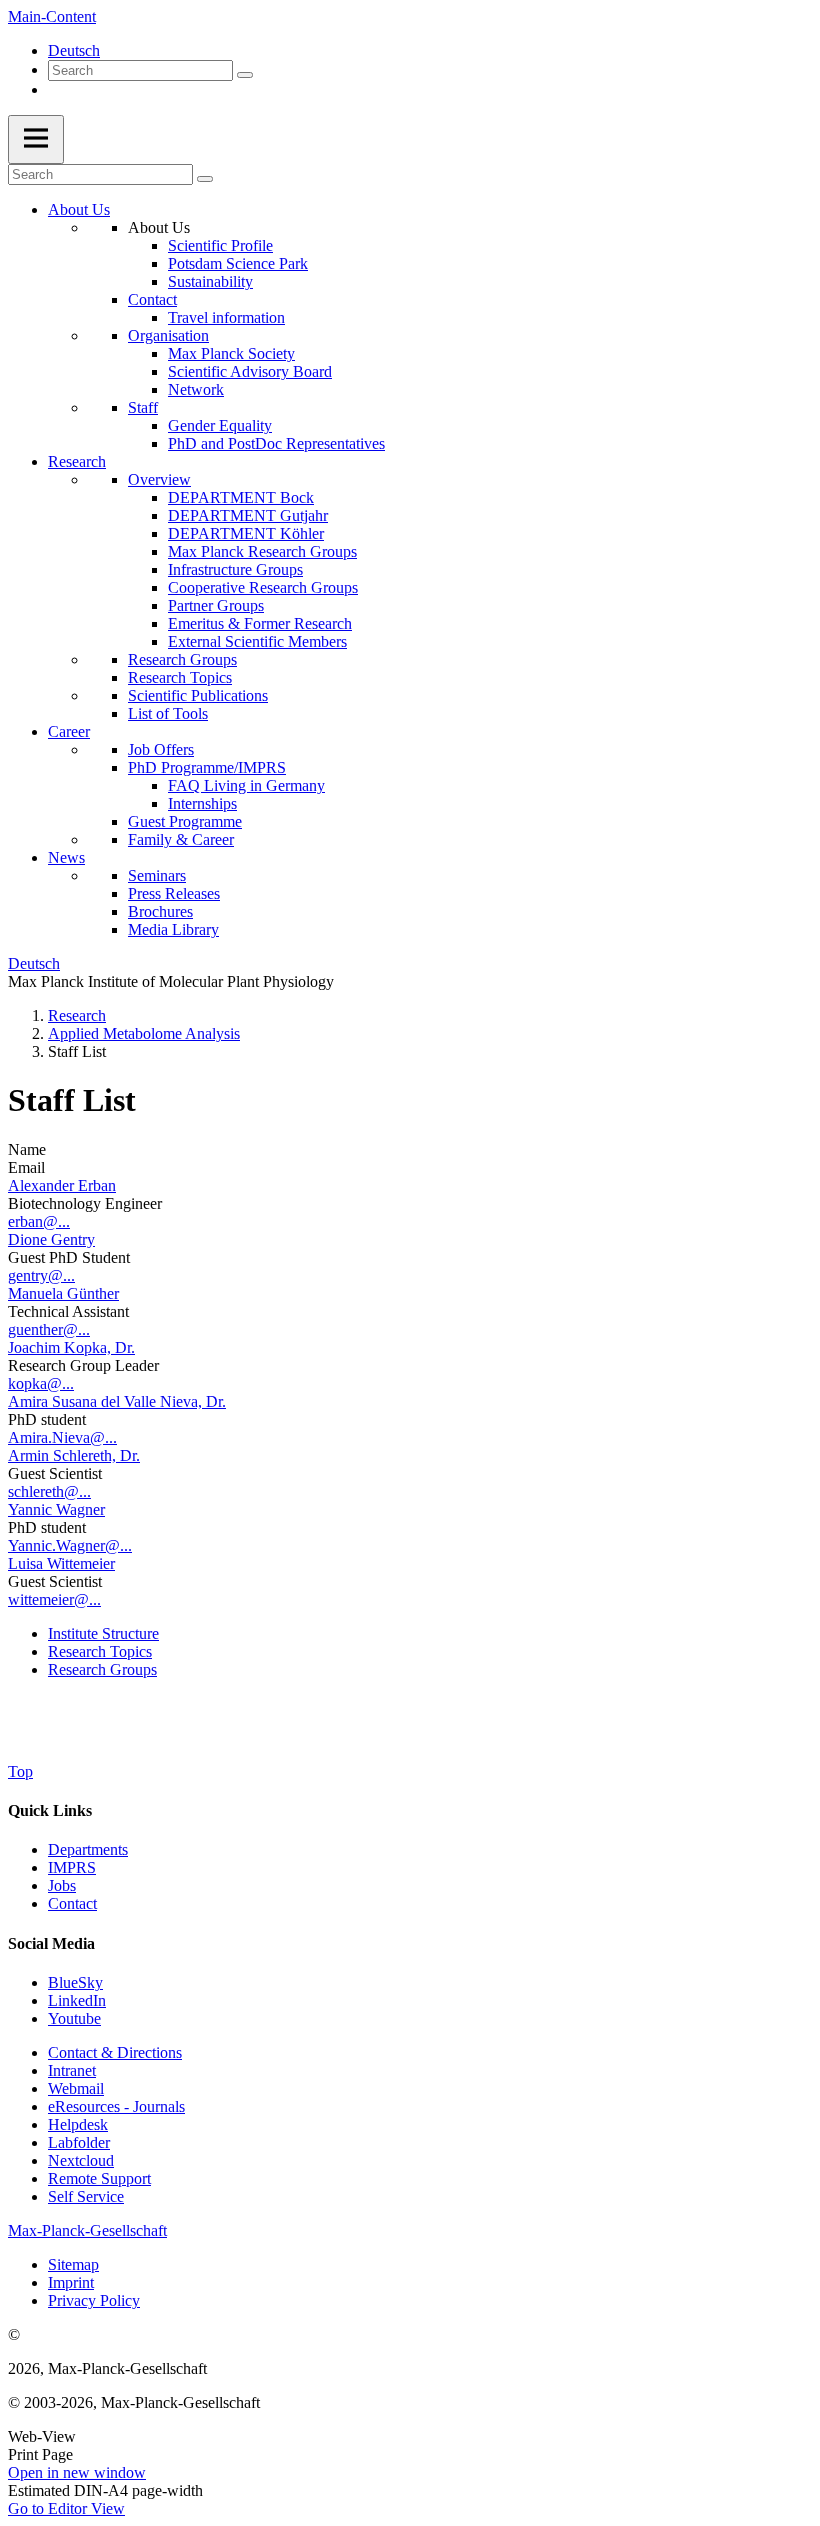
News (66, 857)
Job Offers (161, 749)
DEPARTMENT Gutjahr (248, 515)
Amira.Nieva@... (62, 1437)
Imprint (71, 2282)
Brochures (160, 911)
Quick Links (50, 1810)
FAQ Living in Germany (246, 785)
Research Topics (180, 677)
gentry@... (41, 1275)
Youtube (74, 2018)
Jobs (62, 1885)
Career (69, 731)
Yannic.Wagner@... (70, 1545)
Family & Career (181, 839)
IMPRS (72, 1867)
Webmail (76, 2088)
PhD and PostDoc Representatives (276, 443)
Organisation (168, 335)
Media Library (173, 929)
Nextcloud (81, 2160)
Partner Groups (216, 605)
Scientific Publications (198, 695)
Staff (143, 407)
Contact (152, 299)
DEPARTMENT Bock (241, 497)
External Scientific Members (257, 641)
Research (77, 461)
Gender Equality (220, 425)
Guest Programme (185, 821)
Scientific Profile (220, 245)
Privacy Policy (94, 2300)
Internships (202, 803)
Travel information (226, 317)
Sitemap (73, 2264)
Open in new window (77, 2472)
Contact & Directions (115, 2052)
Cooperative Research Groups (263, 587)
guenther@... (49, 1329)
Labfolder (79, 2142)
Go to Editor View (66, 2508)
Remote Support (99, 2178)
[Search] (245, 75)
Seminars (157, 875)
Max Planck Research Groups (262, 551)
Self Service (86, 2196)
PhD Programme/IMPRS (207, 767)
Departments (88, 1849)
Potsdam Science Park (238, 263)
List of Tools (168, 713)
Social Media (51, 1943)
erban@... (39, 1221)
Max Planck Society (231, 353)
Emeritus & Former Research (260, 623)
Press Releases (174, 893)
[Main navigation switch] (36, 139)
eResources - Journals (116, 2106)
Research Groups (182, 659)
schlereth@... (49, 1491)
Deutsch (74, 50)
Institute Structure (103, 1633)
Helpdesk (78, 2124)
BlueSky (75, 1982)
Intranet (72, 2070)
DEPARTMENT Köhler (246, 533)
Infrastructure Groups (235, 569)
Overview (159, 479)
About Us (79, 209)
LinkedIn (77, 2000)
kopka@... (41, 1383)
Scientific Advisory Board (250, 371)
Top (20, 1771)
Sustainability (210, 281)
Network (196, 389)
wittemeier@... (54, 1599)
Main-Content (52, 16)
